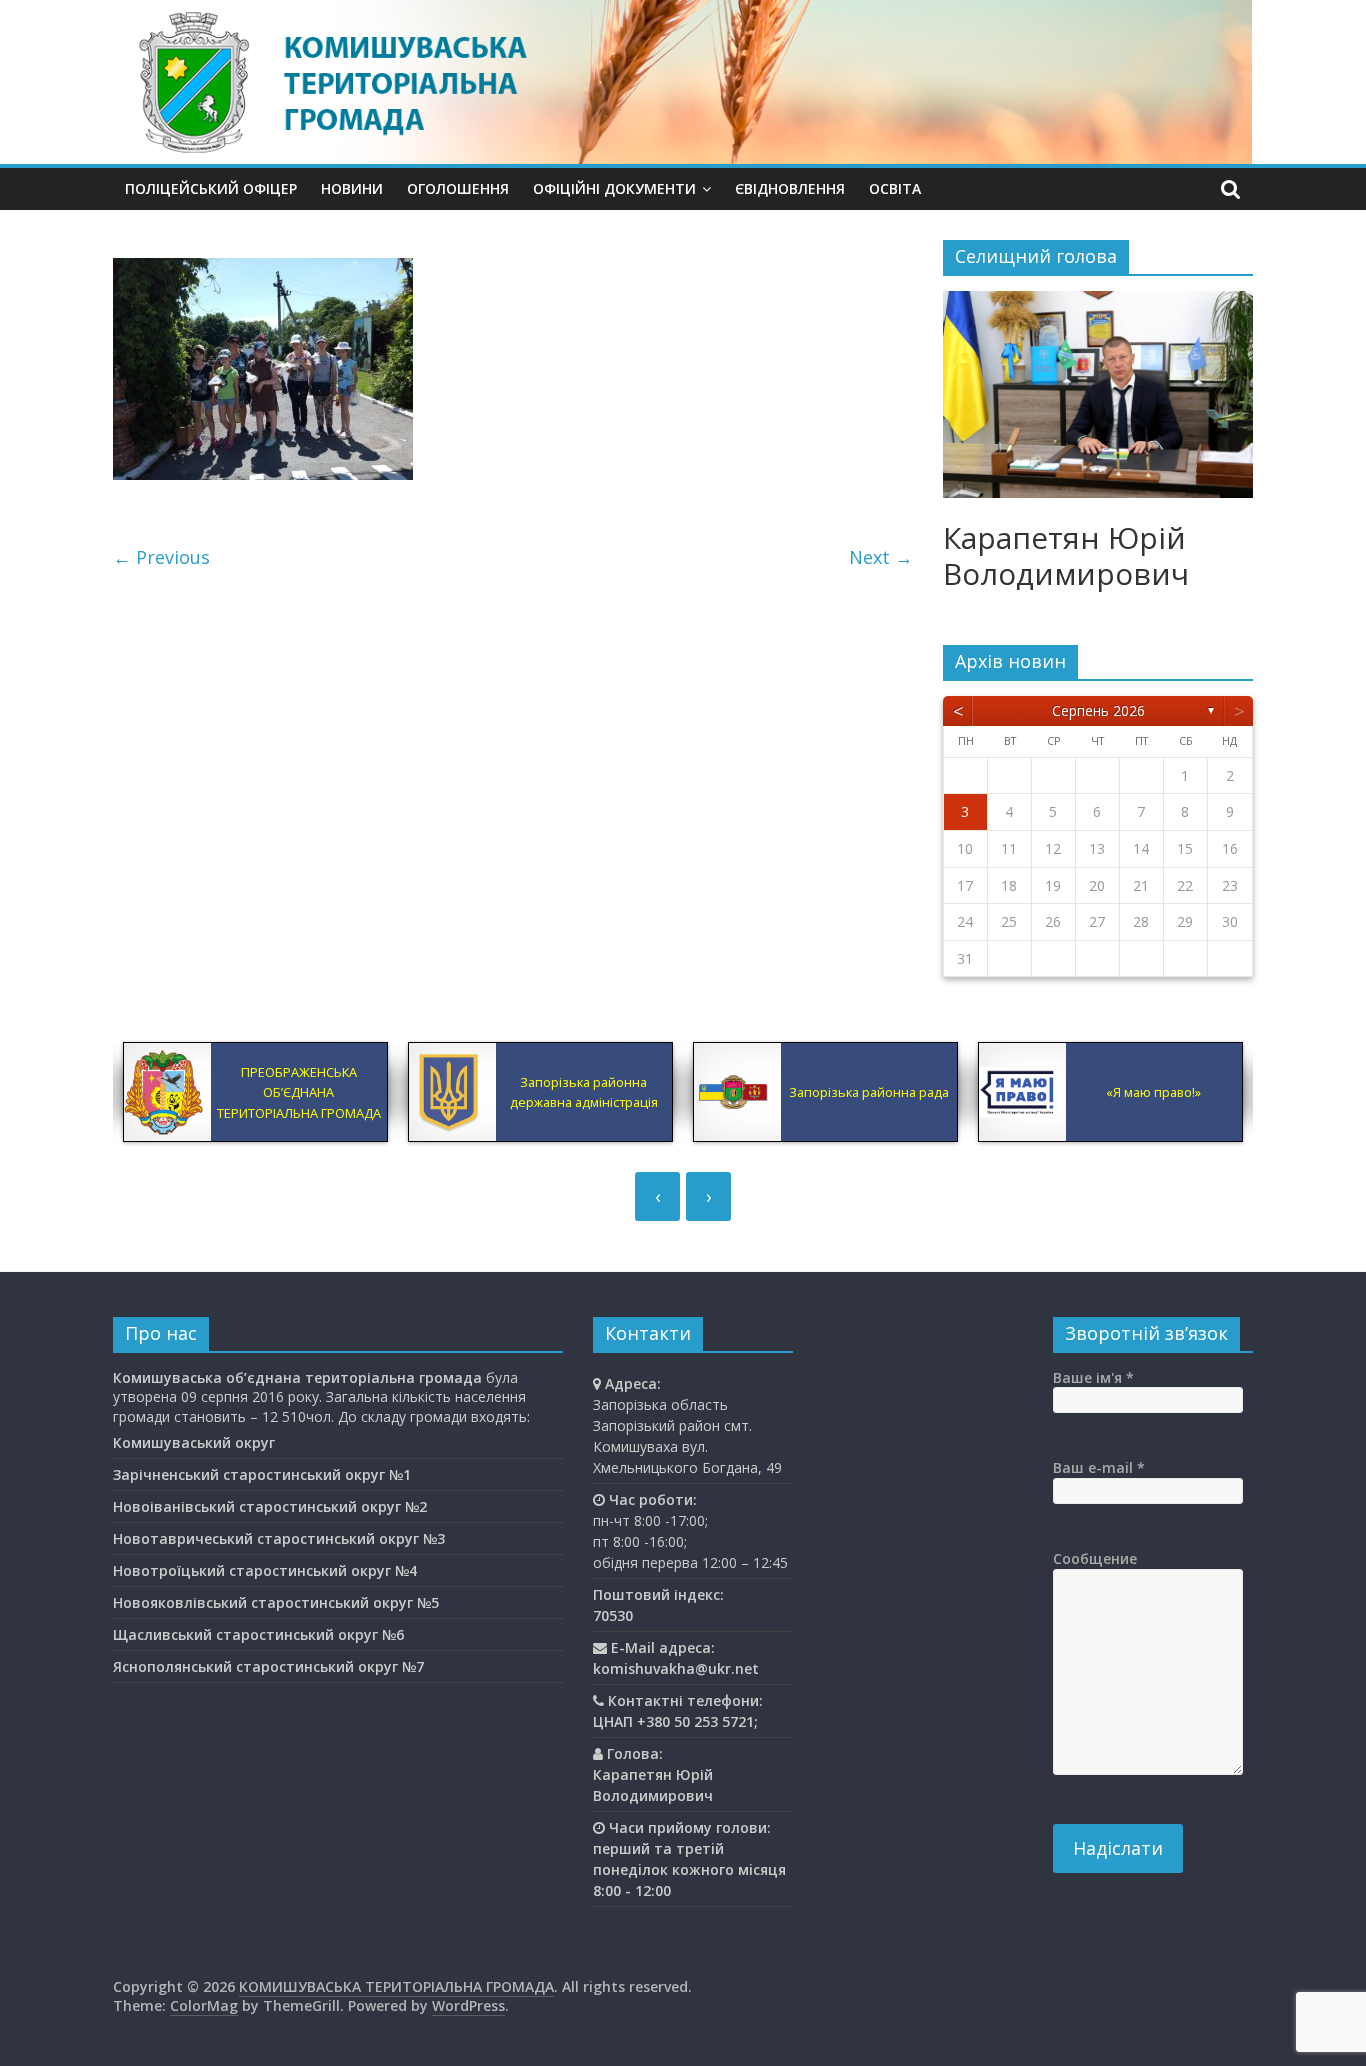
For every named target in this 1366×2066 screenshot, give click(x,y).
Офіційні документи (614, 188)
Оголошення (458, 188)
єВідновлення (790, 188)
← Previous (161, 557)
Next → (881, 557)
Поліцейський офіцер (211, 188)
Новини (352, 188)
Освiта (895, 188)
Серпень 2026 (1098, 710)
